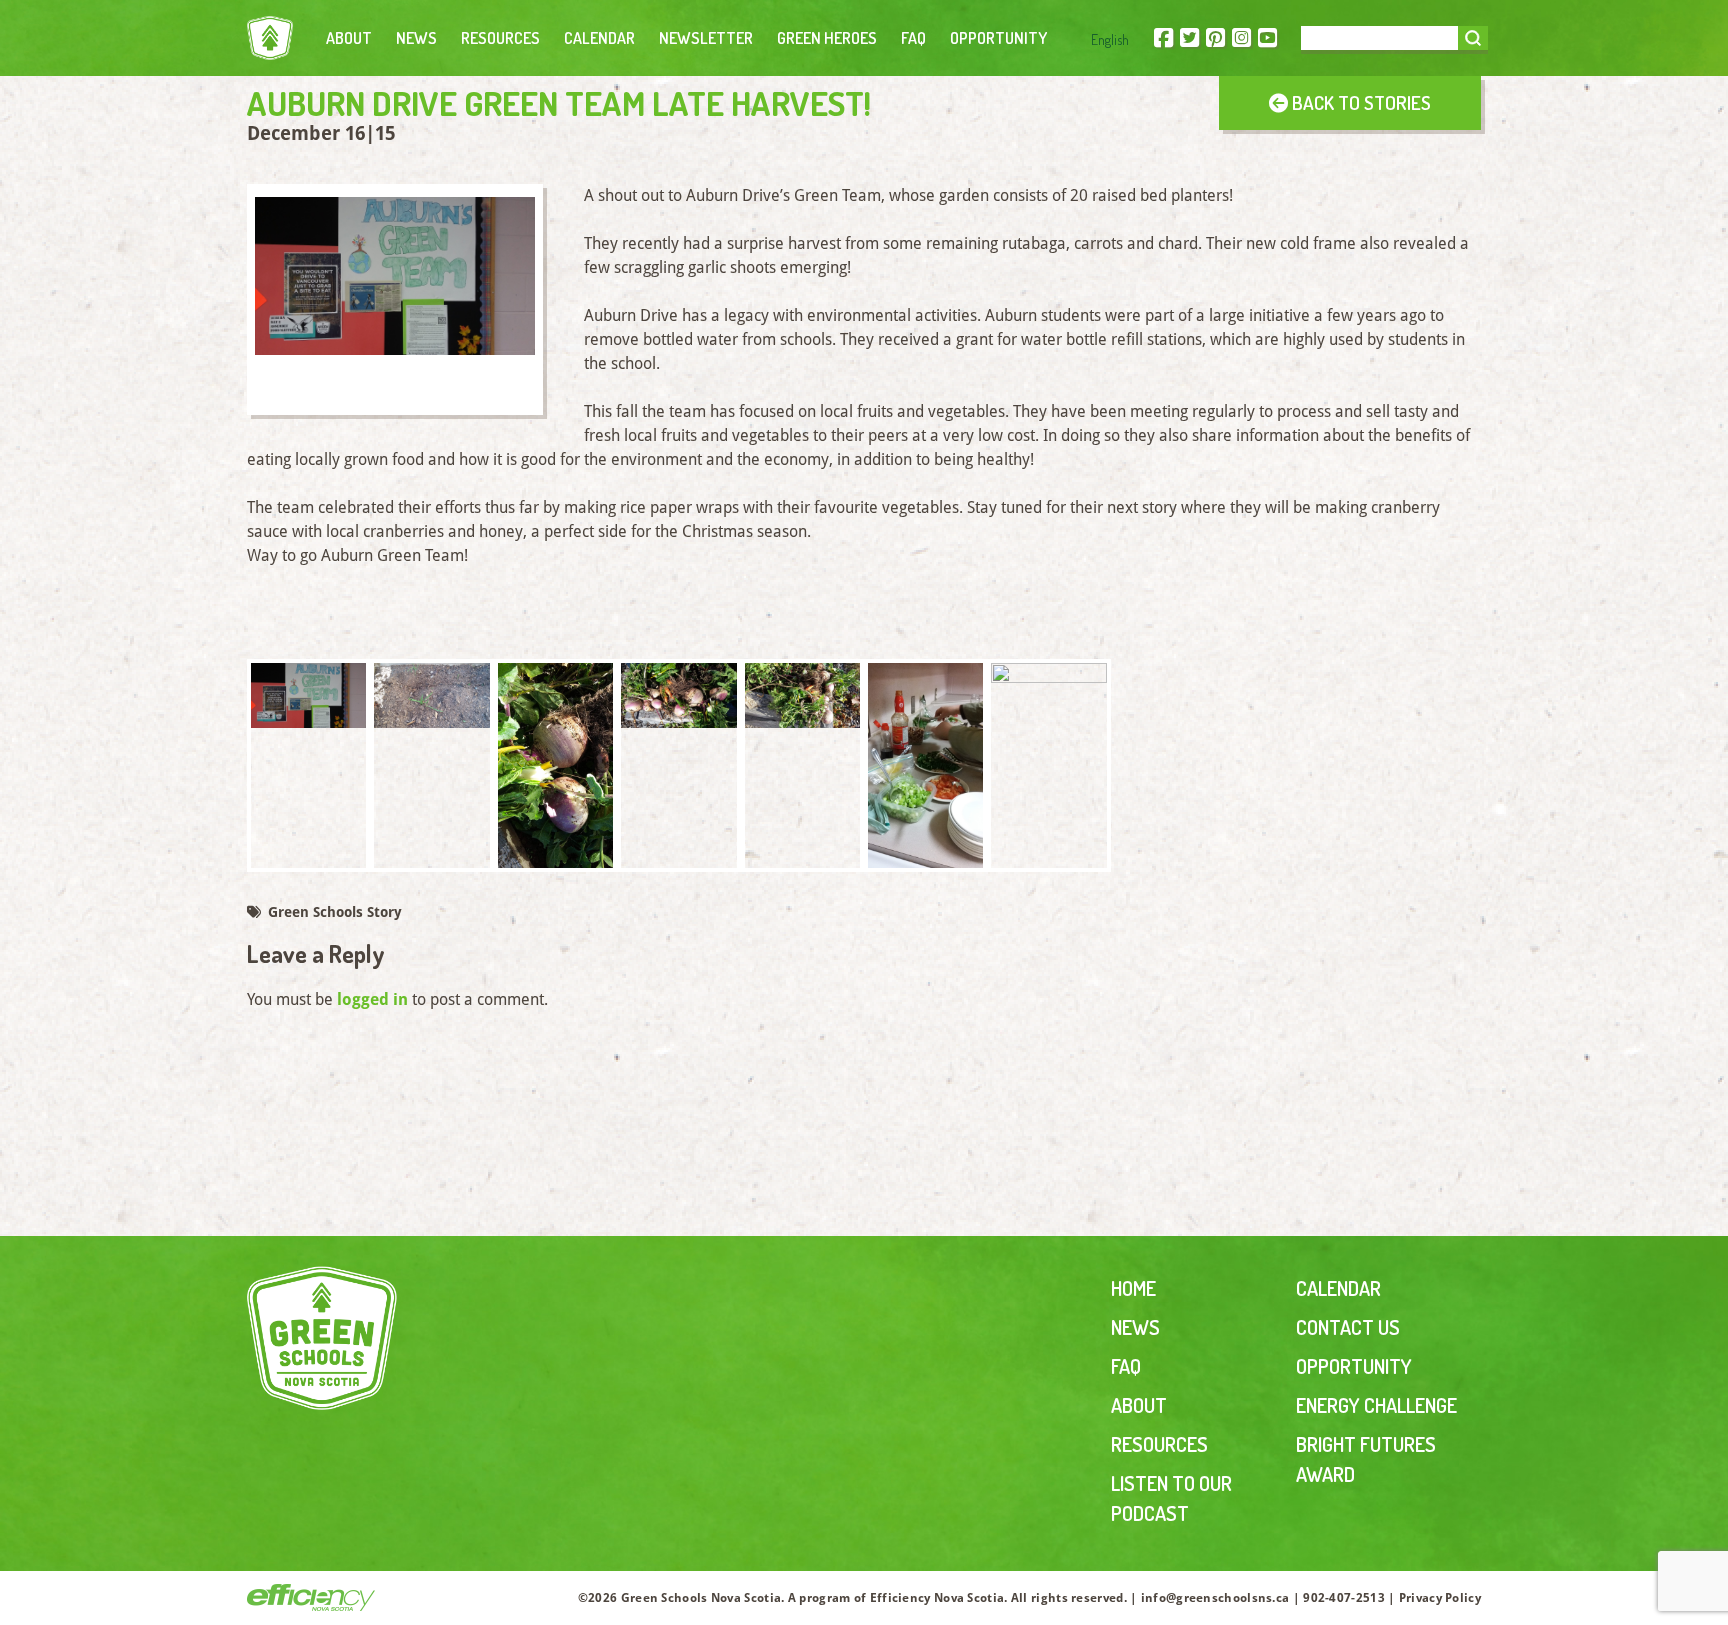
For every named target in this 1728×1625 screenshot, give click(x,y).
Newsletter (706, 38)
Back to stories (1359, 102)
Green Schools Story (333, 912)
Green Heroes (827, 38)
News (416, 38)
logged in (372, 999)
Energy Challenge (1376, 1405)
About (349, 38)
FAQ (913, 38)
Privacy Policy (1440, 1598)
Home (1133, 1288)
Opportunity (998, 38)
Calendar (599, 38)
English (1110, 39)
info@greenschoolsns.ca (1215, 1598)
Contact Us (1348, 1327)
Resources (500, 38)
